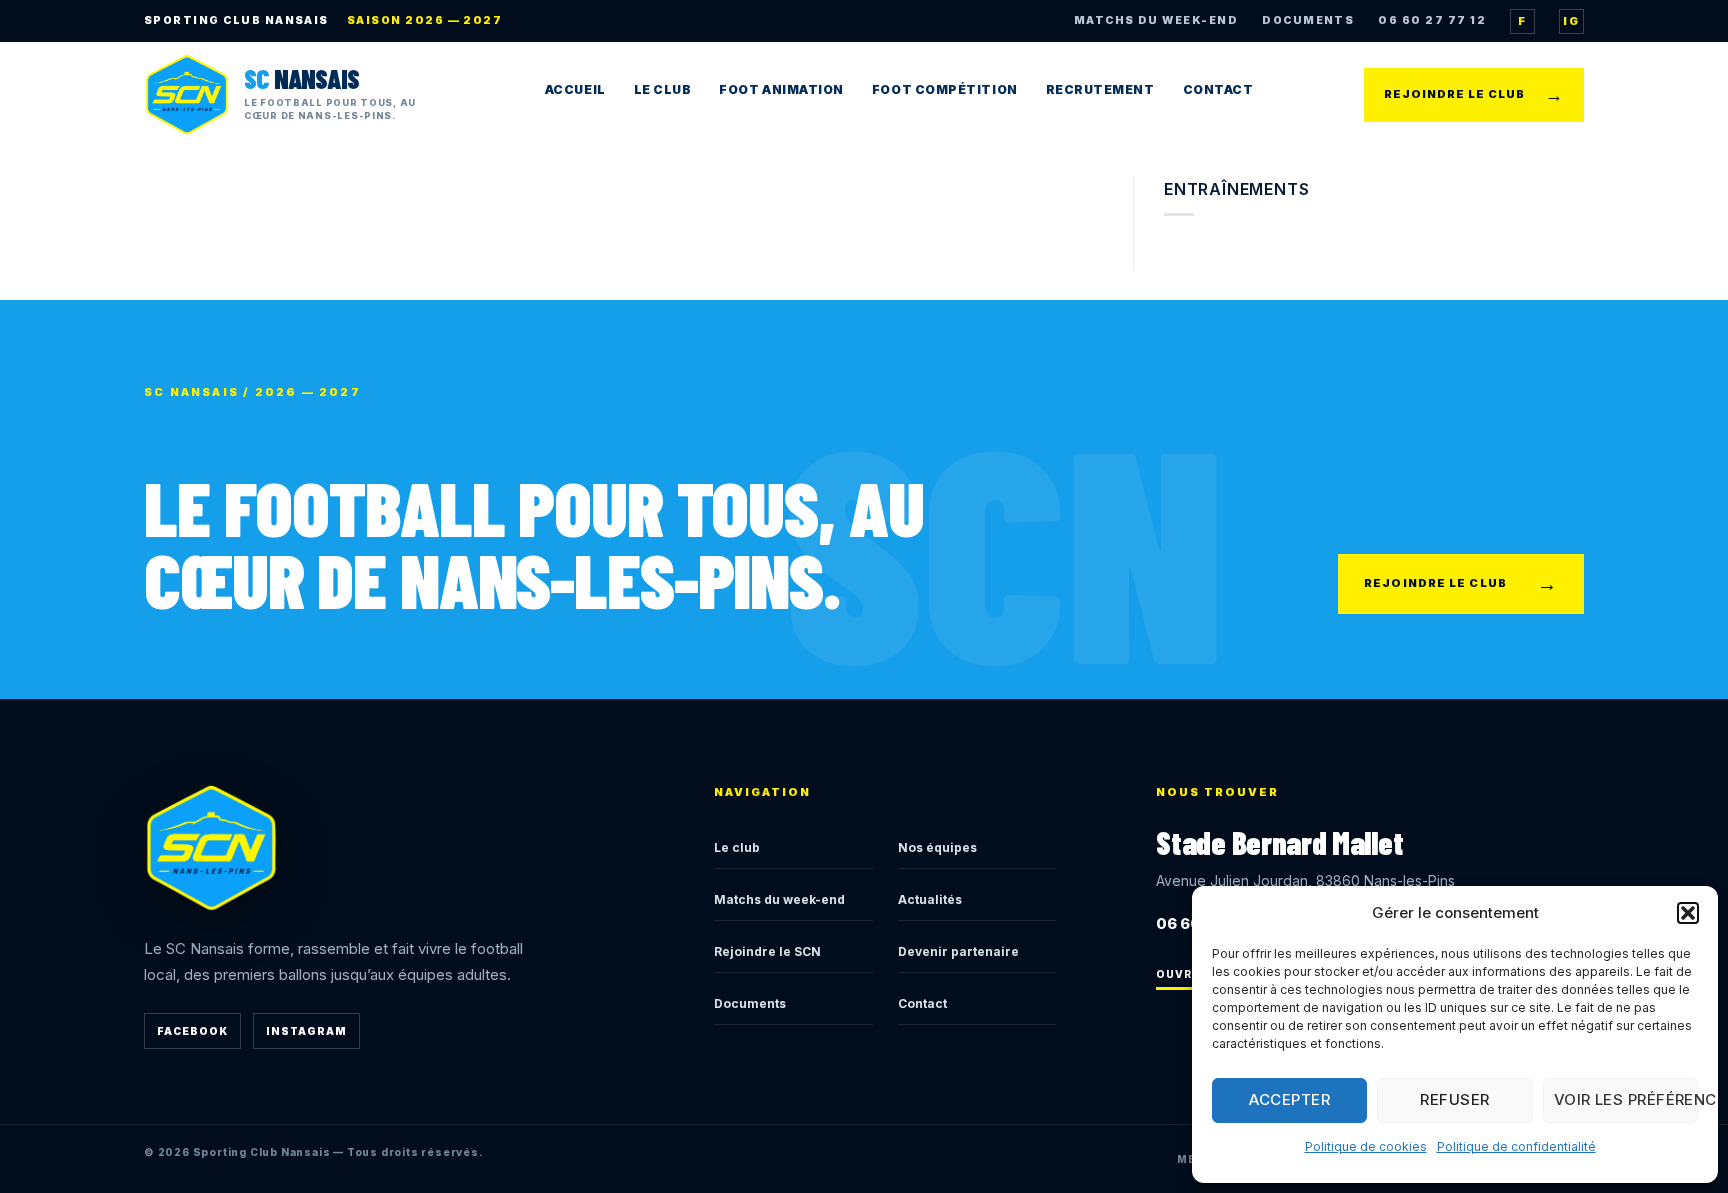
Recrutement (1100, 89)
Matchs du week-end (779, 899)
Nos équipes (937, 847)
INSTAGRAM (306, 1031)
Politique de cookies (1366, 1146)
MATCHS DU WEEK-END (1156, 20)
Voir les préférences (1626, 1099)
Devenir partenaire (958, 951)
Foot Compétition (945, 89)
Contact (1218, 89)
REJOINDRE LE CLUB (1474, 94)
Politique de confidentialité (1516, 1146)
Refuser (1454, 1099)
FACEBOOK (192, 1031)
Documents (750, 1003)
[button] (1688, 913)
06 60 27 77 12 (1432, 20)
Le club (737, 847)
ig (1571, 21)
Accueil (575, 89)
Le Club (663, 89)
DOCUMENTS (1308, 20)
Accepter (1289, 1099)
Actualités (930, 899)
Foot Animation (781, 89)
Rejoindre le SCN (767, 951)
